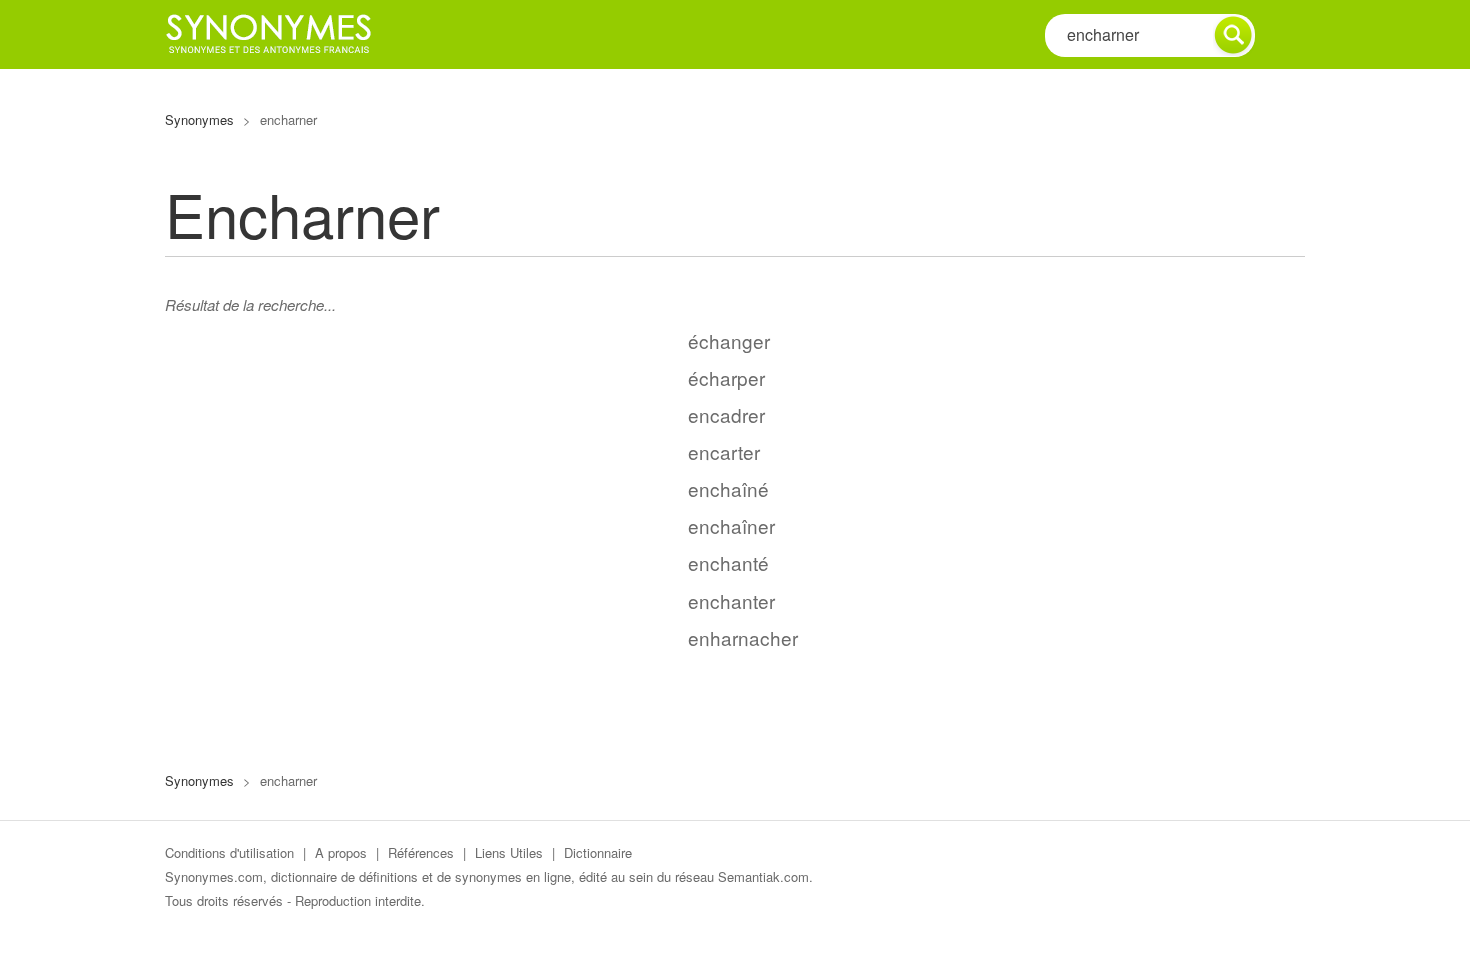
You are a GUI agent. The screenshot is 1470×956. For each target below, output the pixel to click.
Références (421, 852)
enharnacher (743, 637)
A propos (341, 852)
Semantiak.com (763, 876)
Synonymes (199, 119)
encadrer (726, 414)
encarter (724, 451)
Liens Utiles (509, 852)
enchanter (731, 600)
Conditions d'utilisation (229, 852)
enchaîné (728, 488)
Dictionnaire (598, 852)
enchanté (728, 562)
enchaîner (731, 525)
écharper (726, 377)
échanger (729, 340)
